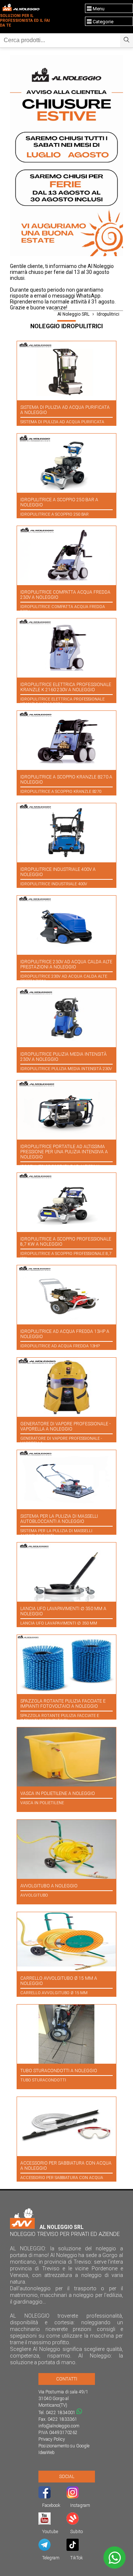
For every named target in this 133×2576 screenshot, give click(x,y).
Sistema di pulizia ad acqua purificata (62, 422)
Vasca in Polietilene (42, 1803)
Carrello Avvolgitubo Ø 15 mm (54, 1993)
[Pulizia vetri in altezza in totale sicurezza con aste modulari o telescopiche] (66, 371)
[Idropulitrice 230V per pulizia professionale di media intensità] (66, 1018)
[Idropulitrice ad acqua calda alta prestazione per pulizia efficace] (66, 925)
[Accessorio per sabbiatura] (66, 2127)
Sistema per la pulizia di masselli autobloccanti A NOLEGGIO (59, 1519)
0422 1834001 (61, 2413)
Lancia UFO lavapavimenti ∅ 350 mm (59, 1623)
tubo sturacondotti (43, 2080)
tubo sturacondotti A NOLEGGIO (59, 2071)
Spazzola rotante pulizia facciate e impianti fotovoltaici (60, 1718)
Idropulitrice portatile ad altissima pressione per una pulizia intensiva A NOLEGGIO (64, 1152)
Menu (98, 9)
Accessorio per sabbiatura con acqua (62, 2178)
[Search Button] (127, 40)
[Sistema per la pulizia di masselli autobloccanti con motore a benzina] (66, 1480)
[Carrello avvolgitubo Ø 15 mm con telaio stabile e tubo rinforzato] (66, 1942)
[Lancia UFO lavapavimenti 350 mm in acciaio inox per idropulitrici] (66, 1572)
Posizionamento (54, 2446)
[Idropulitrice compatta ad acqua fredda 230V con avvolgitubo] (66, 556)
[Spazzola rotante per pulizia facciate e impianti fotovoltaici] (66, 1664)
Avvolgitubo (34, 1895)
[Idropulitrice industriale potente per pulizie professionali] (66, 833)
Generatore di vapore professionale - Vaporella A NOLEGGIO (65, 1426)
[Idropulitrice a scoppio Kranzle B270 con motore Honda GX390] (66, 740)
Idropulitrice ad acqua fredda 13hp (60, 1346)
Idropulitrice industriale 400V (54, 884)
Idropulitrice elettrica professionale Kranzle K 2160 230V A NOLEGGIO (66, 687)
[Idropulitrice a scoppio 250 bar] (66, 463)
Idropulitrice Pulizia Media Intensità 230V (66, 1069)
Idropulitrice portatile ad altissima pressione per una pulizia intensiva (60, 1169)
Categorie (103, 22)
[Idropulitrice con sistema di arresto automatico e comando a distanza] (66, 1295)
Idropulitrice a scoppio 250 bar (54, 514)
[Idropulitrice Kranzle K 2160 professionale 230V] (66, 648)
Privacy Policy (52, 2439)
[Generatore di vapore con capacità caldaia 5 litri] (66, 1387)
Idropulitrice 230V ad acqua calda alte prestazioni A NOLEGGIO (66, 964)
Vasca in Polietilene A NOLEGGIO (58, 1793)
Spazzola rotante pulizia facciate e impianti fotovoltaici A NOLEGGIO (63, 1704)
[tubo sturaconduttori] (66, 2034)
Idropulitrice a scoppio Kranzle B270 (61, 792)
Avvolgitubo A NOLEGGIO (49, 1886)
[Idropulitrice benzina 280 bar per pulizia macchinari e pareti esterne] (66, 1202)
